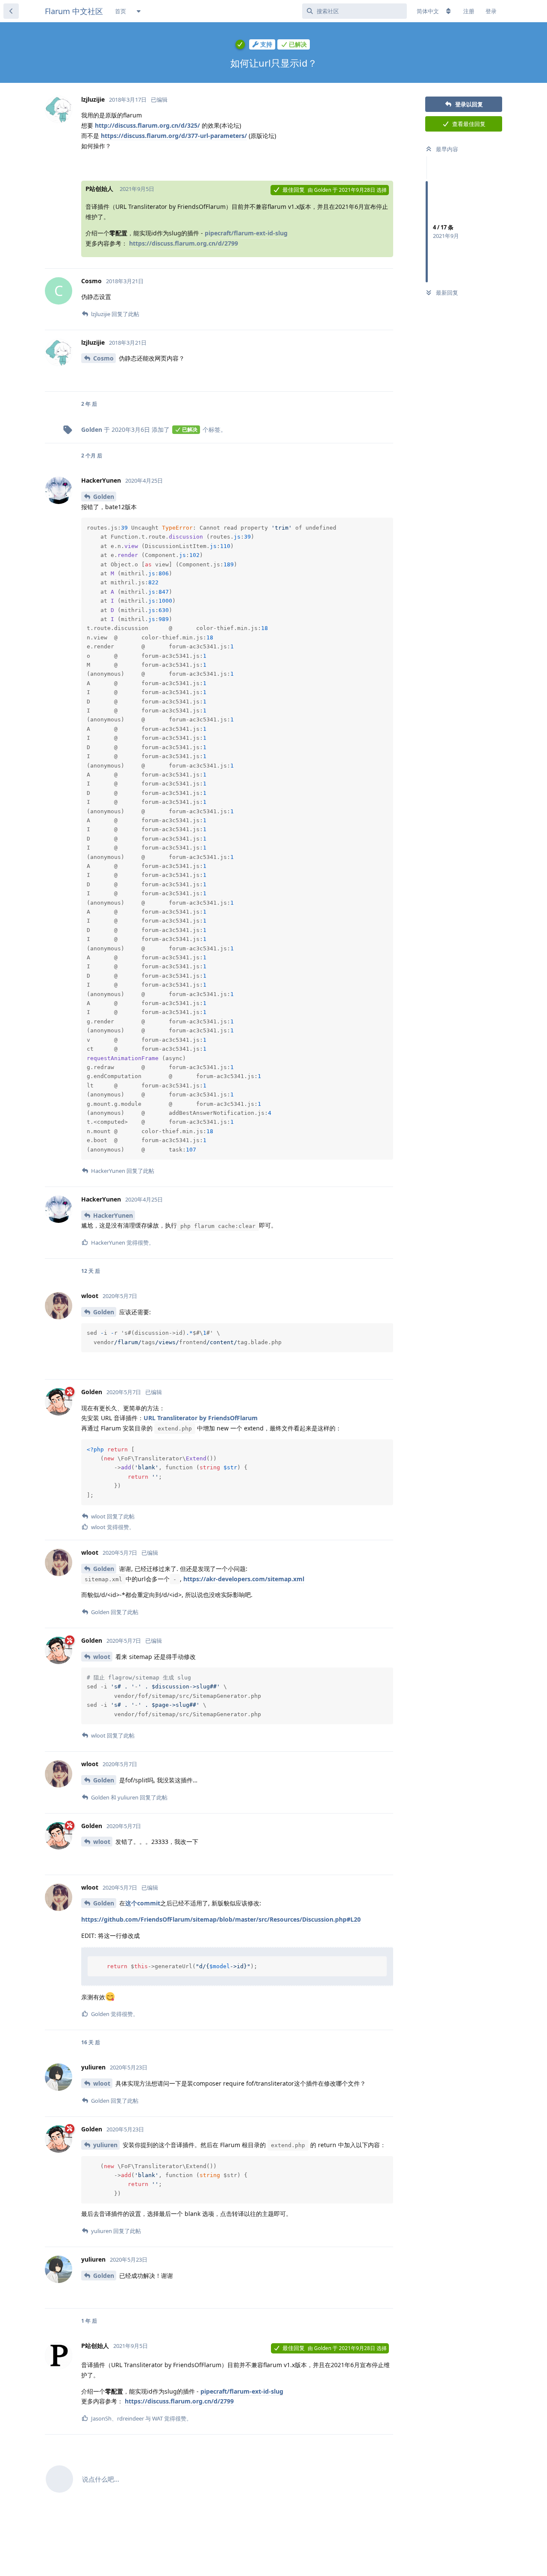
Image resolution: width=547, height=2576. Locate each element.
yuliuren (105, 2145)
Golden (104, 497)
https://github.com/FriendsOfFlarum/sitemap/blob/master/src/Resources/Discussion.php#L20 (221, 1919)
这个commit (143, 1903)
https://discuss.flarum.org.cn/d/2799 (184, 243)
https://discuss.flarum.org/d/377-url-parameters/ (174, 136)
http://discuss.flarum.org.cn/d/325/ (147, 125)
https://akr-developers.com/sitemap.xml (244, 1579)
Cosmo (103, 358)
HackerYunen (113, 1215)
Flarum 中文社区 (74, 11)
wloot (102, 1657)
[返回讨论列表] (11, 11)
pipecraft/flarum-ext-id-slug (246, 233)
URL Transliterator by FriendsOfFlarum (201, 1418)
